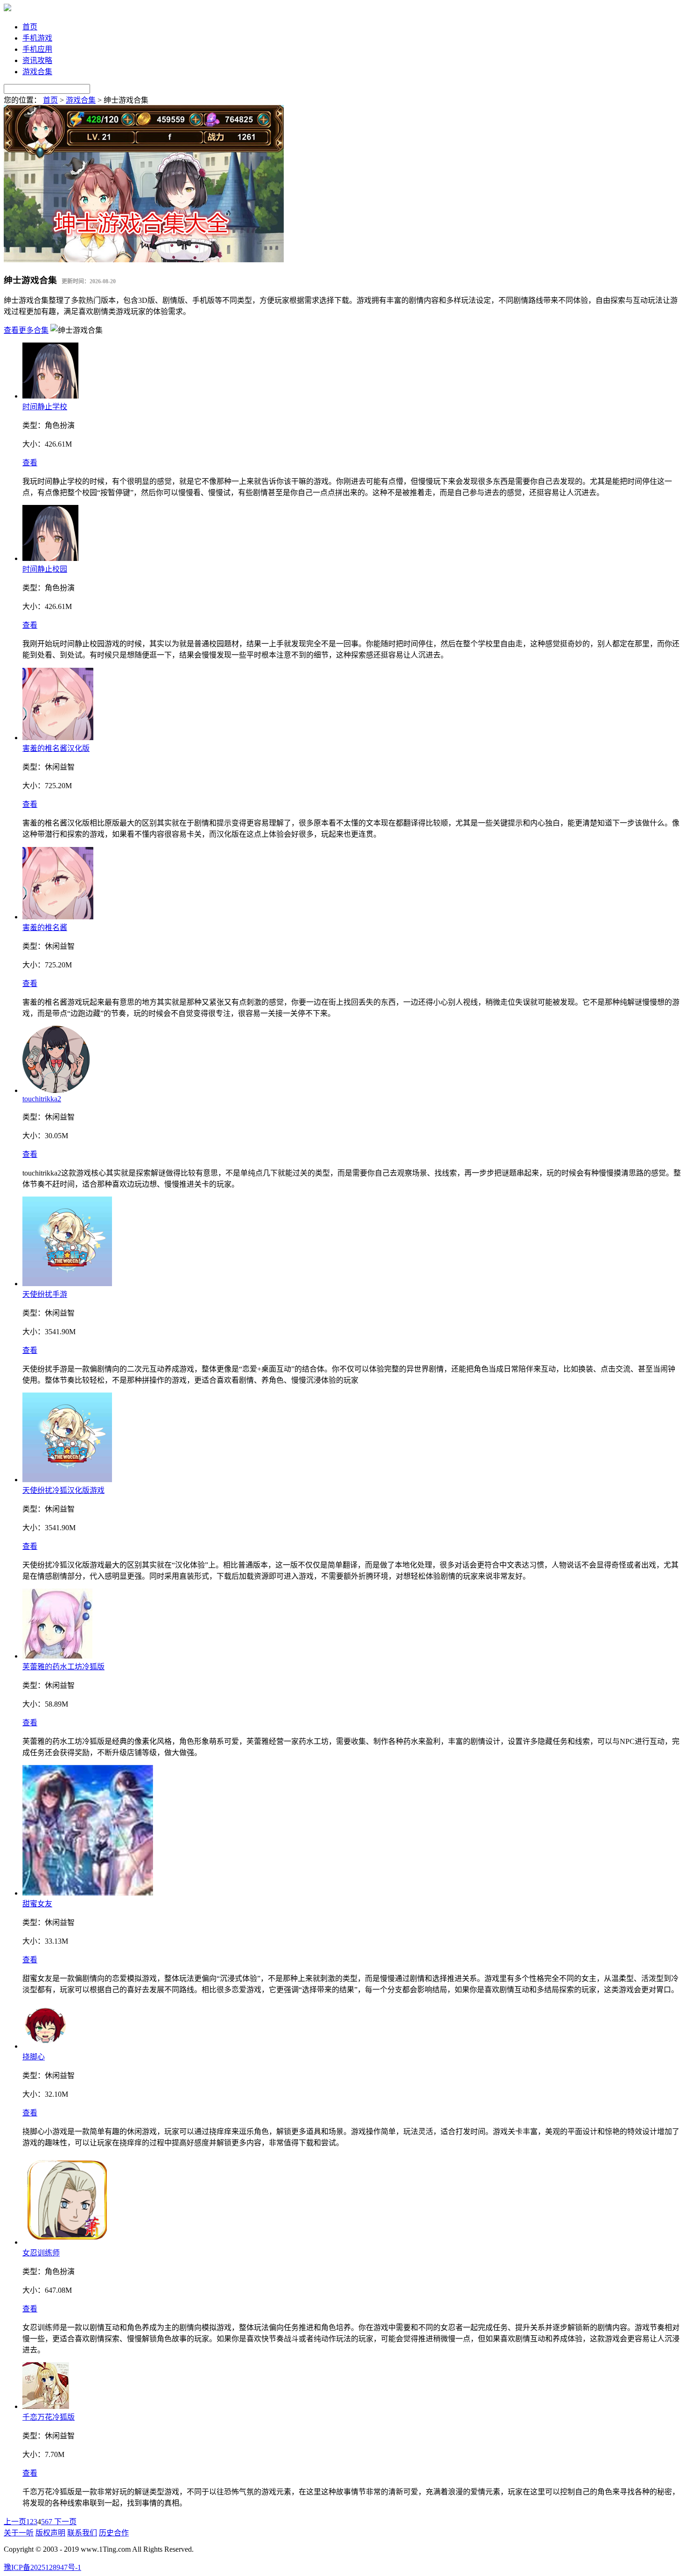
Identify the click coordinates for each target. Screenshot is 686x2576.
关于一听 (19, 2533)
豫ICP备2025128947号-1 (42, 2567)
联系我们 (82, 2533)
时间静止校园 (45, 569)
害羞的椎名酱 (45, 927)
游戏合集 (37, 72)
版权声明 (50, 2533)
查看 (30, 463)
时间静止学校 (45, 407)
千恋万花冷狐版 (49, 2417)
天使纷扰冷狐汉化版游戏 (63, 1490)
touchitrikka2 (42, 1099)
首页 (30, 27)
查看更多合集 (26, 330)
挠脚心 (34, 2057)
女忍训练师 (41, 2253)
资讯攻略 (37, 60)
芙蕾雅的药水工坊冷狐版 (63, 1667)
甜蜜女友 (37, 1904)
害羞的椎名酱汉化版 (56, 748)
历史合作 (114, 2533)
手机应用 (37, 49)
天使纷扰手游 (45, 1294)
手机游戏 (37, 38)
